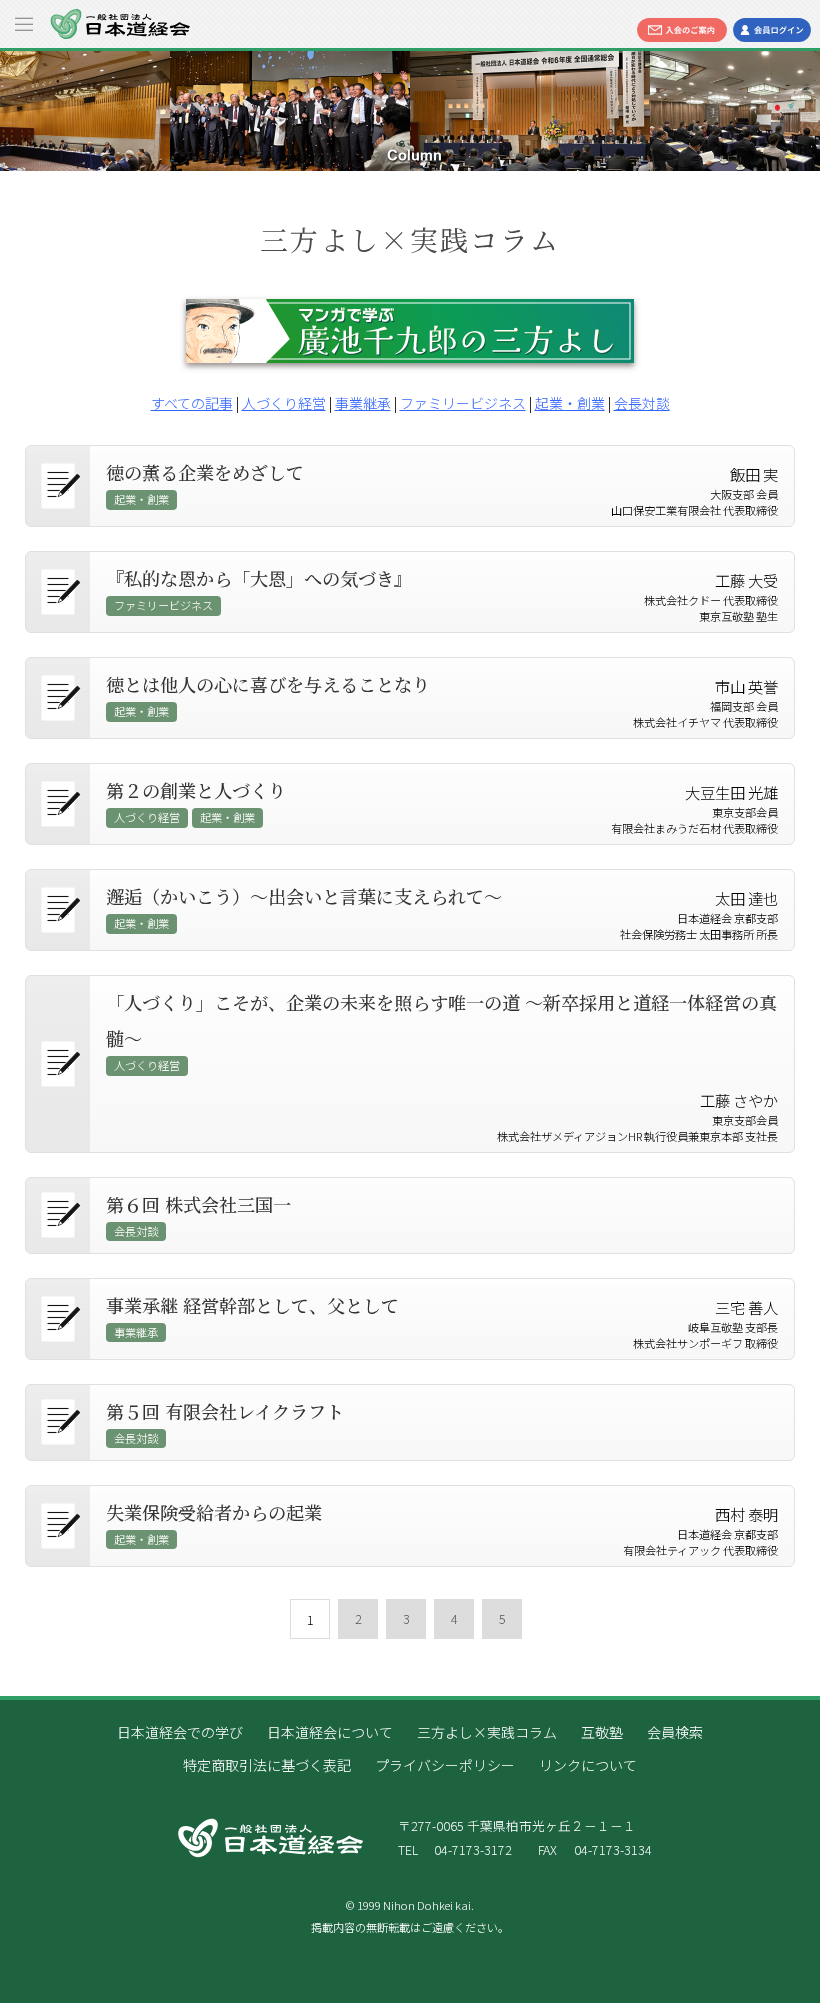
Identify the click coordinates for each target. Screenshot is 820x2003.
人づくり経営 (284, 403)
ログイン (772, 30)
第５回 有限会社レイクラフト (225, 1411)
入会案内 (682, 30)
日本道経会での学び (180, 1732)
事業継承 (363, 403)
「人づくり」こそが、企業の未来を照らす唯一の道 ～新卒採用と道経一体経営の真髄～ (441, 1020)
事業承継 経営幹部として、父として (252, 1305)
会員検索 (675, 1732)
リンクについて (588, 1765)
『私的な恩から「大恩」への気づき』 (259, 578)
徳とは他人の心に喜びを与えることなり (268, 684)
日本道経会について (330, 1732)
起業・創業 (570, 403)
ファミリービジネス (463, 403)
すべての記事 (192, 403)
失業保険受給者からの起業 (214, 1512)
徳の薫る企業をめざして (205, 472)
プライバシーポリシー (445, 1765)
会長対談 (642, 403)
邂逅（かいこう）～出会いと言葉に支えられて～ (304, 896)
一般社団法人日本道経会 (120, 24)
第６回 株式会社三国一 (198, 1204)
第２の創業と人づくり (196, 790)
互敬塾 (602, 1732)
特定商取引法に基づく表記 (267, 1765)
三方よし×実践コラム (487, 1732)
